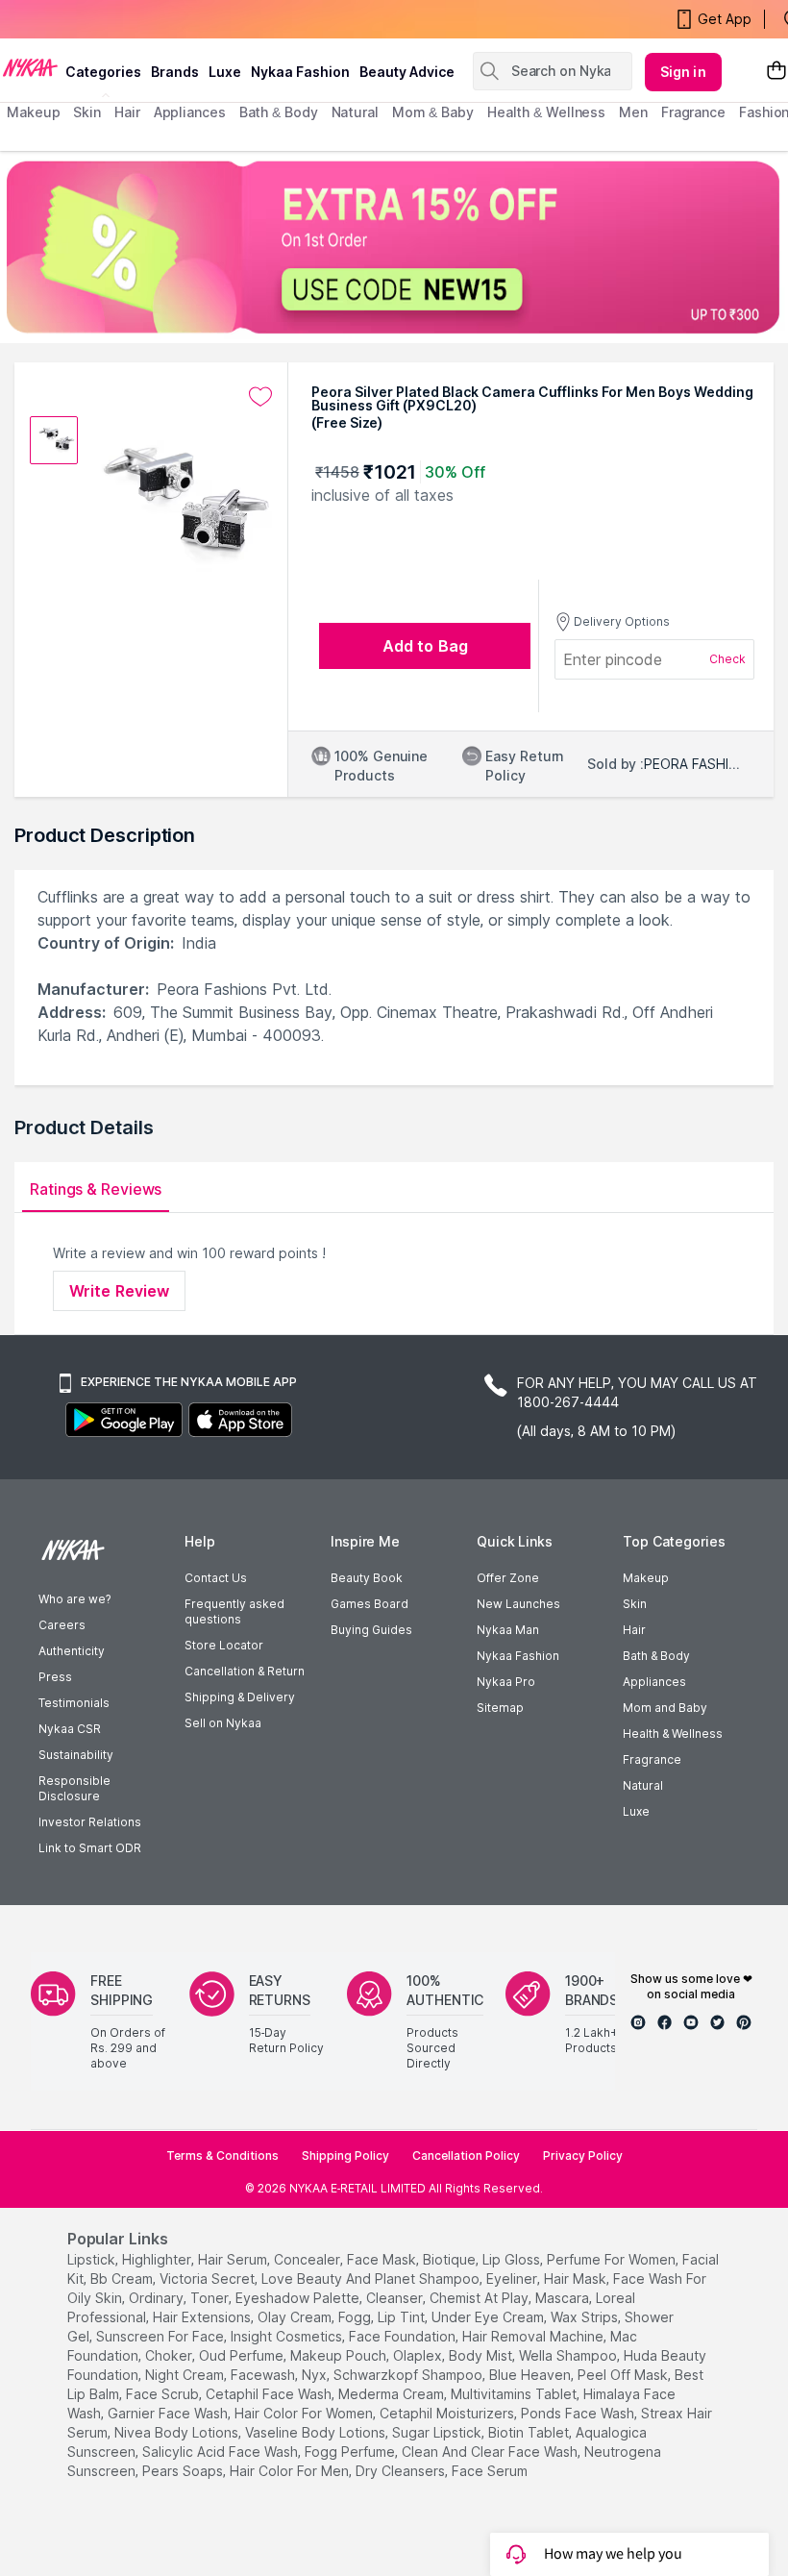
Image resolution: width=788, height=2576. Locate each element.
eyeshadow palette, (299, 2298)
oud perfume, (243, 2355)
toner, (211, 2298)
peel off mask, (624, 2375)
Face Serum (490, 2471)
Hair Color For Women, (305, 2413)
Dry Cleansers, (402, 2471)
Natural (643, 1785)
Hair (634, 1630)
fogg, (356, 2317)
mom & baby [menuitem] (433, 112)
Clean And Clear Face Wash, (491, 2452)
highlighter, (158, 2259)
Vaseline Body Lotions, (317, 2432)
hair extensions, (203, 2317)
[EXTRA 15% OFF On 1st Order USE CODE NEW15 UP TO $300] (394, 247)
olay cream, (296, 2317)
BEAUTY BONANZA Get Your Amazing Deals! (162, 32)
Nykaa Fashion (300, 72)
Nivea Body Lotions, (178, 2432)
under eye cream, (489, 2317)
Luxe (636, 1811)
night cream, (186, 2375)
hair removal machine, (534, 2336)
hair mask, (577, 2279)
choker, (170, 2355)
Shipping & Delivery (240, 1697)
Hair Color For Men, (291, 2471)
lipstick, (93, 2259)
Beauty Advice (407, 72)
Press (55, 1677)
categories (103, 72)
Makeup (646, 1578)
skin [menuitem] (87, 112)
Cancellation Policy (466, 2155)
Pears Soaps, (184, 2471)
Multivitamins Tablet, (515, 2394)
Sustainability (76, 1755)
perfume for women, (613, 2259)
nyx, (316, 2375)
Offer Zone (508, 1578)
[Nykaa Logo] (30, 66)
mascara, (564, 2298)
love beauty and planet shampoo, (372, 2279)
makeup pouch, (340, 2355)
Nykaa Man (508, 1630)
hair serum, (234, 2259)
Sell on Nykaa (223, 1723)
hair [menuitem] (127, 112)
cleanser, (396, 2298)
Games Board (369, 1604)
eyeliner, (513, 2279)
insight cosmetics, (288, 2336)
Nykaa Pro (506, 1682)
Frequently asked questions (234, 1611)
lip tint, (403, 2317)
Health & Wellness (673, 1734)
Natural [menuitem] (355, 112)
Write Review (119, 1291)
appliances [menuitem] (190, 112)
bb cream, (123, 2279)
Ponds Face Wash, (579, 2413)
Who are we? (74, 1599)
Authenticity (72, 1651)
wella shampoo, (569, 2355)
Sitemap (500, 1708)
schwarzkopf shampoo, (409, 2375)
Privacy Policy (583, 2155)
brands (175, 72)
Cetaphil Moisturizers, (448, 2413)
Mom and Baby (665, 1708)
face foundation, (404, 2336)
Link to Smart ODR (90, 1848)
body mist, (482, 2355)
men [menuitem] (633, 112)
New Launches (518, 1604)
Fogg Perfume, (351, 2452)
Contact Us (216, 1578)
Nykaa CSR (70, 1729)
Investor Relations (90, 1822)
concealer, (308, 2259)
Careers (62, 1625)
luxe (225, 72)
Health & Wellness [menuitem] (546, 112)
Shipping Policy (345, 2155)
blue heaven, (531, 2375)
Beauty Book (367, 1578)
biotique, (451, 2259)
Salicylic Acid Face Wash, (222, 2452)
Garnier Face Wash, (169, 2413)
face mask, (383, 2259)
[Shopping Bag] (776, 72)
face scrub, (164, 2394)
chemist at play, (480, 2298)
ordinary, (158, 2298)
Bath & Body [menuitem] (279, 112)
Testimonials (74, 1703)
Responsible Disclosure (74, 1788)
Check (727, 659)
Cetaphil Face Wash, (270, 2394)
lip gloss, (513, 2259)
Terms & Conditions (222, 2155)
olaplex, (419, 2355)
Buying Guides (371, 1630)
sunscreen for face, (161, 2336)
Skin (635, 1604)
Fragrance (652, 1759)
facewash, (264, 2375)
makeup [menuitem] (33, 112)
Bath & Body (656, 1656)
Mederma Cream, (393, 2394)
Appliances (654, 1682)
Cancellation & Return (245, 1671)
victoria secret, (209, 2279)
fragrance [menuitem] (693, 112)
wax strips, (586, 2317)
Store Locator (224, 1645)
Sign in (683, 72)
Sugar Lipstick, (438, 2432)
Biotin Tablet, (530, 2432)
